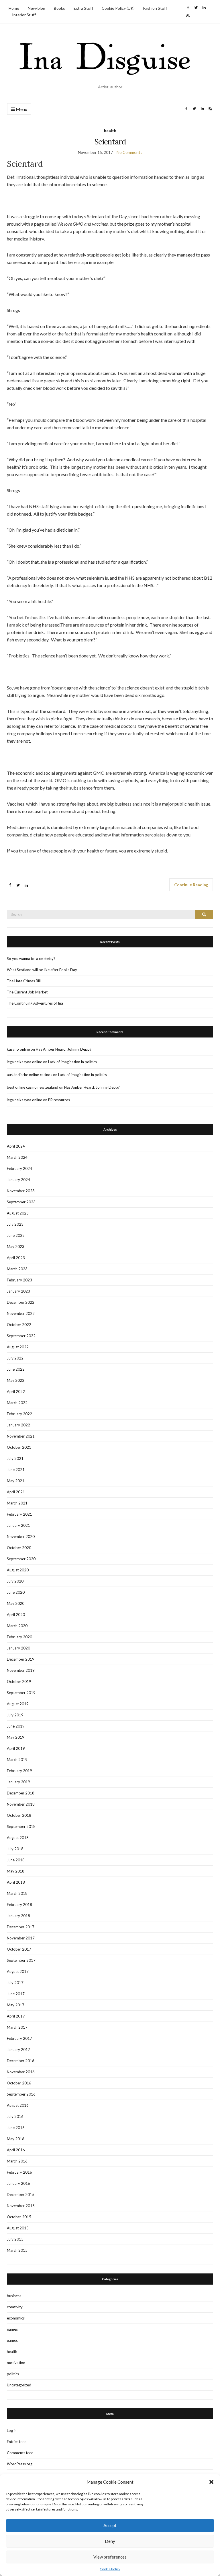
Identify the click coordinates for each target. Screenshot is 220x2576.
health (110, 131)
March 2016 (17, 2161)
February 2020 (19, 1637)
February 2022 (19, 1414)
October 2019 (19, 1681)
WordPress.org (20, 2464)
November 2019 (21, 1670)
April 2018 (16, 1882)
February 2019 (19, 1771)
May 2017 (16, 2005)
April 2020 (16, 1615)
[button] (211, 2482)
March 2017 (17, 2027)
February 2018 (19, 1905)
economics (16, 2318)
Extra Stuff (83, 8)
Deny (110, 2541)
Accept (110, 2525)
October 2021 (19, 1447)
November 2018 (21, 1804)
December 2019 (21, 1659)
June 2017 (16, 1994)
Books (59, 8)
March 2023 (17, 1269)
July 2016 (15, 2116)
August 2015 (18, 2228)
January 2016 (18, 2183)
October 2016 (19, 2083)
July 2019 (15, 1715)
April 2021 (16, 1492)
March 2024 (17, 1157)
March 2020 (17, 1626)
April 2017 (16, 2016)
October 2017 (19, 1949)
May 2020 (16, 1603)
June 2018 (16, 1860)
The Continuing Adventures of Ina (35, 1003)
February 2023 (19, 1280)
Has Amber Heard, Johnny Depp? (64, 1049)
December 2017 (21, 1927)
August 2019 (18, 1704)
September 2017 (21, 1960)
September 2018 (21, 1826)
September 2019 (21, 1693)
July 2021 (15, 1458)
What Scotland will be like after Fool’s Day (42, 970)
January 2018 (18, 1916)
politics (13, 2374)
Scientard (110, 142)
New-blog (37, 8)
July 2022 (15, 1358)
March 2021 (17, 1503)
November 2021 (21, 1436)
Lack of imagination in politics (72, 1062)
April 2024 (16, 1146)
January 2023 (18, 1291)
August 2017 (18, 1971)
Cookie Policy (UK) (118, 8)
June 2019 (16, 1726)
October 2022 (19, 1325)
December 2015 (21, 2195)
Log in (12, 2430)
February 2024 (19, 1168)
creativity (15, 2307)
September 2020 (21, 1559)
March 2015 (17, 2250)
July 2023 (15, 1224)
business (14, 2296)
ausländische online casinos (30, 1075)
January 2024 (18, 1180)
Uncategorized (19, 2385)
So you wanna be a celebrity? (31, 959)
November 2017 (21, 1938)
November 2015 (21, 2206)
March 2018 (17, 1893)
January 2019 (18, 1782)
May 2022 (16, 1380)
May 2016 (16, 2139)
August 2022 (18, 1347)
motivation (16, 2363)
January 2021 (18, 1525)
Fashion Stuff (155, 8)
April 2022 (16, 1392)
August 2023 (18, 1213)
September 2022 (21, 1336)
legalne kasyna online (24, 1062)
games (12, 2329)
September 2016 (21, 2094)
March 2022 (17, 1403)
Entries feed (17, 2442)
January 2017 (18, 2050)
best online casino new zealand (33, 1087)
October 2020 (19, 1548)
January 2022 (18, 1425)
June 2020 (16, 1592)
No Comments (129, 152)
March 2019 (17, 1760)
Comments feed (20, 2453)
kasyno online (18, 1049)
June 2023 (16, 1235)
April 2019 (16, 1748)
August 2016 (18, 2105)
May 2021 (16, 1481)
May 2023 (16, 1247)
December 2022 (21, 1302)
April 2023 (16, 1258)
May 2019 (16, 1737)
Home (14, 8)
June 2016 (16, 2128)
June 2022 (16, 1369)
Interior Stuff (24, 15)
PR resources (59, 1100)
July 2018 (15, 1849)
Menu (21, 109)
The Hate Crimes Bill (24, 981)
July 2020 (15, 1581)
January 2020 (18, 1648)
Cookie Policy (110, 2569)
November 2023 (21, 1191)
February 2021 (19, 1514)
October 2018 (19, 1815)
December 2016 (21, 2061)
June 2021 (16, 1470)
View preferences (110, 2557)
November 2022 (21, 1313)
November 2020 (21, 1537)
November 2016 (21, 2072)
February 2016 (19, 2172)
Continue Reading (191, 885)
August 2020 (18, 1570)
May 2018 (16, 1871)
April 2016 (16, 2150)
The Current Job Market (27, 992)
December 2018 (21, 1793)
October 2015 (19, 2217)
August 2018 (18, 1838)
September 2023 (21, 1202)
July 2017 (15, 1983)
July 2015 (15, 2239)
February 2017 (19, 2038)
